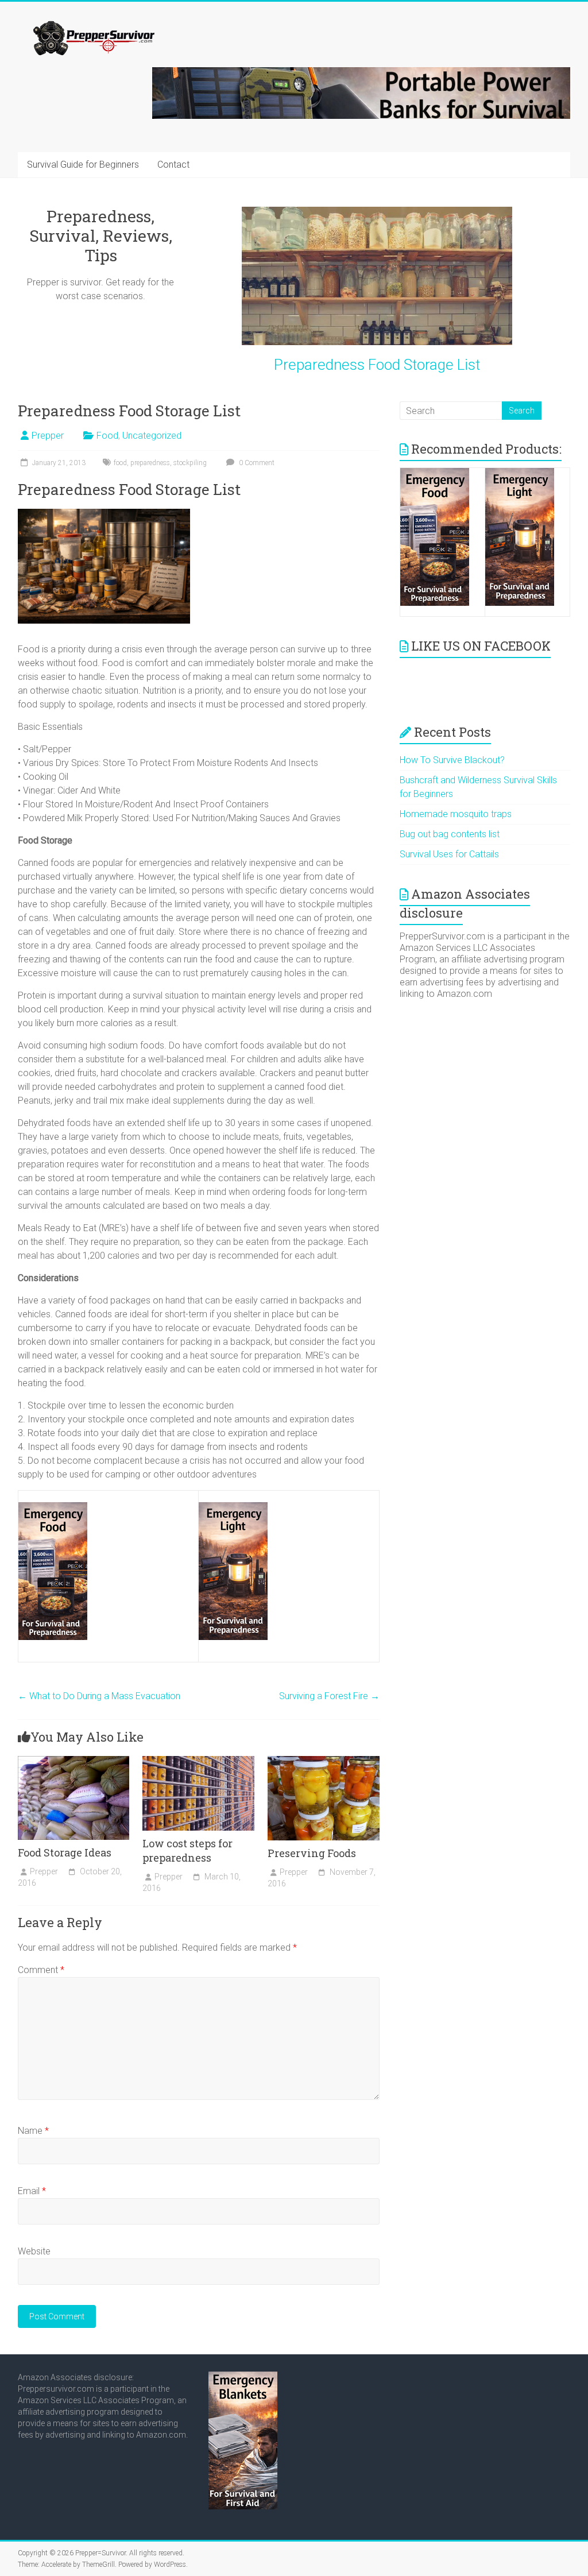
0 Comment (256, 463)
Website (34, 2251)
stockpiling (190, 463)
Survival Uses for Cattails (449, 854)
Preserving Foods (312, 1853)
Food (107, 436)
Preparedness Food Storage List (377, 365)
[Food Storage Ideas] (74, 1761)
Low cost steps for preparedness (187, 1850)
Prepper (48, 436)
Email (32, 2191)
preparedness (150, 463)
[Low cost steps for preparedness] (198, 1761)
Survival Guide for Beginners (83, 165)
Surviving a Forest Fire (329, 1696)
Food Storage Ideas (65, 1852)
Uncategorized (152, 436)
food (120, 463)
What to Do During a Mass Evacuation (99, 1696)
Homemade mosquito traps (456, 814)
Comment (41, 1970)
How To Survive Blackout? (452, 760)
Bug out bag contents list (450, 834)
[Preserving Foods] (324, 1761)
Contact (173, 165)
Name (33, 2131)
